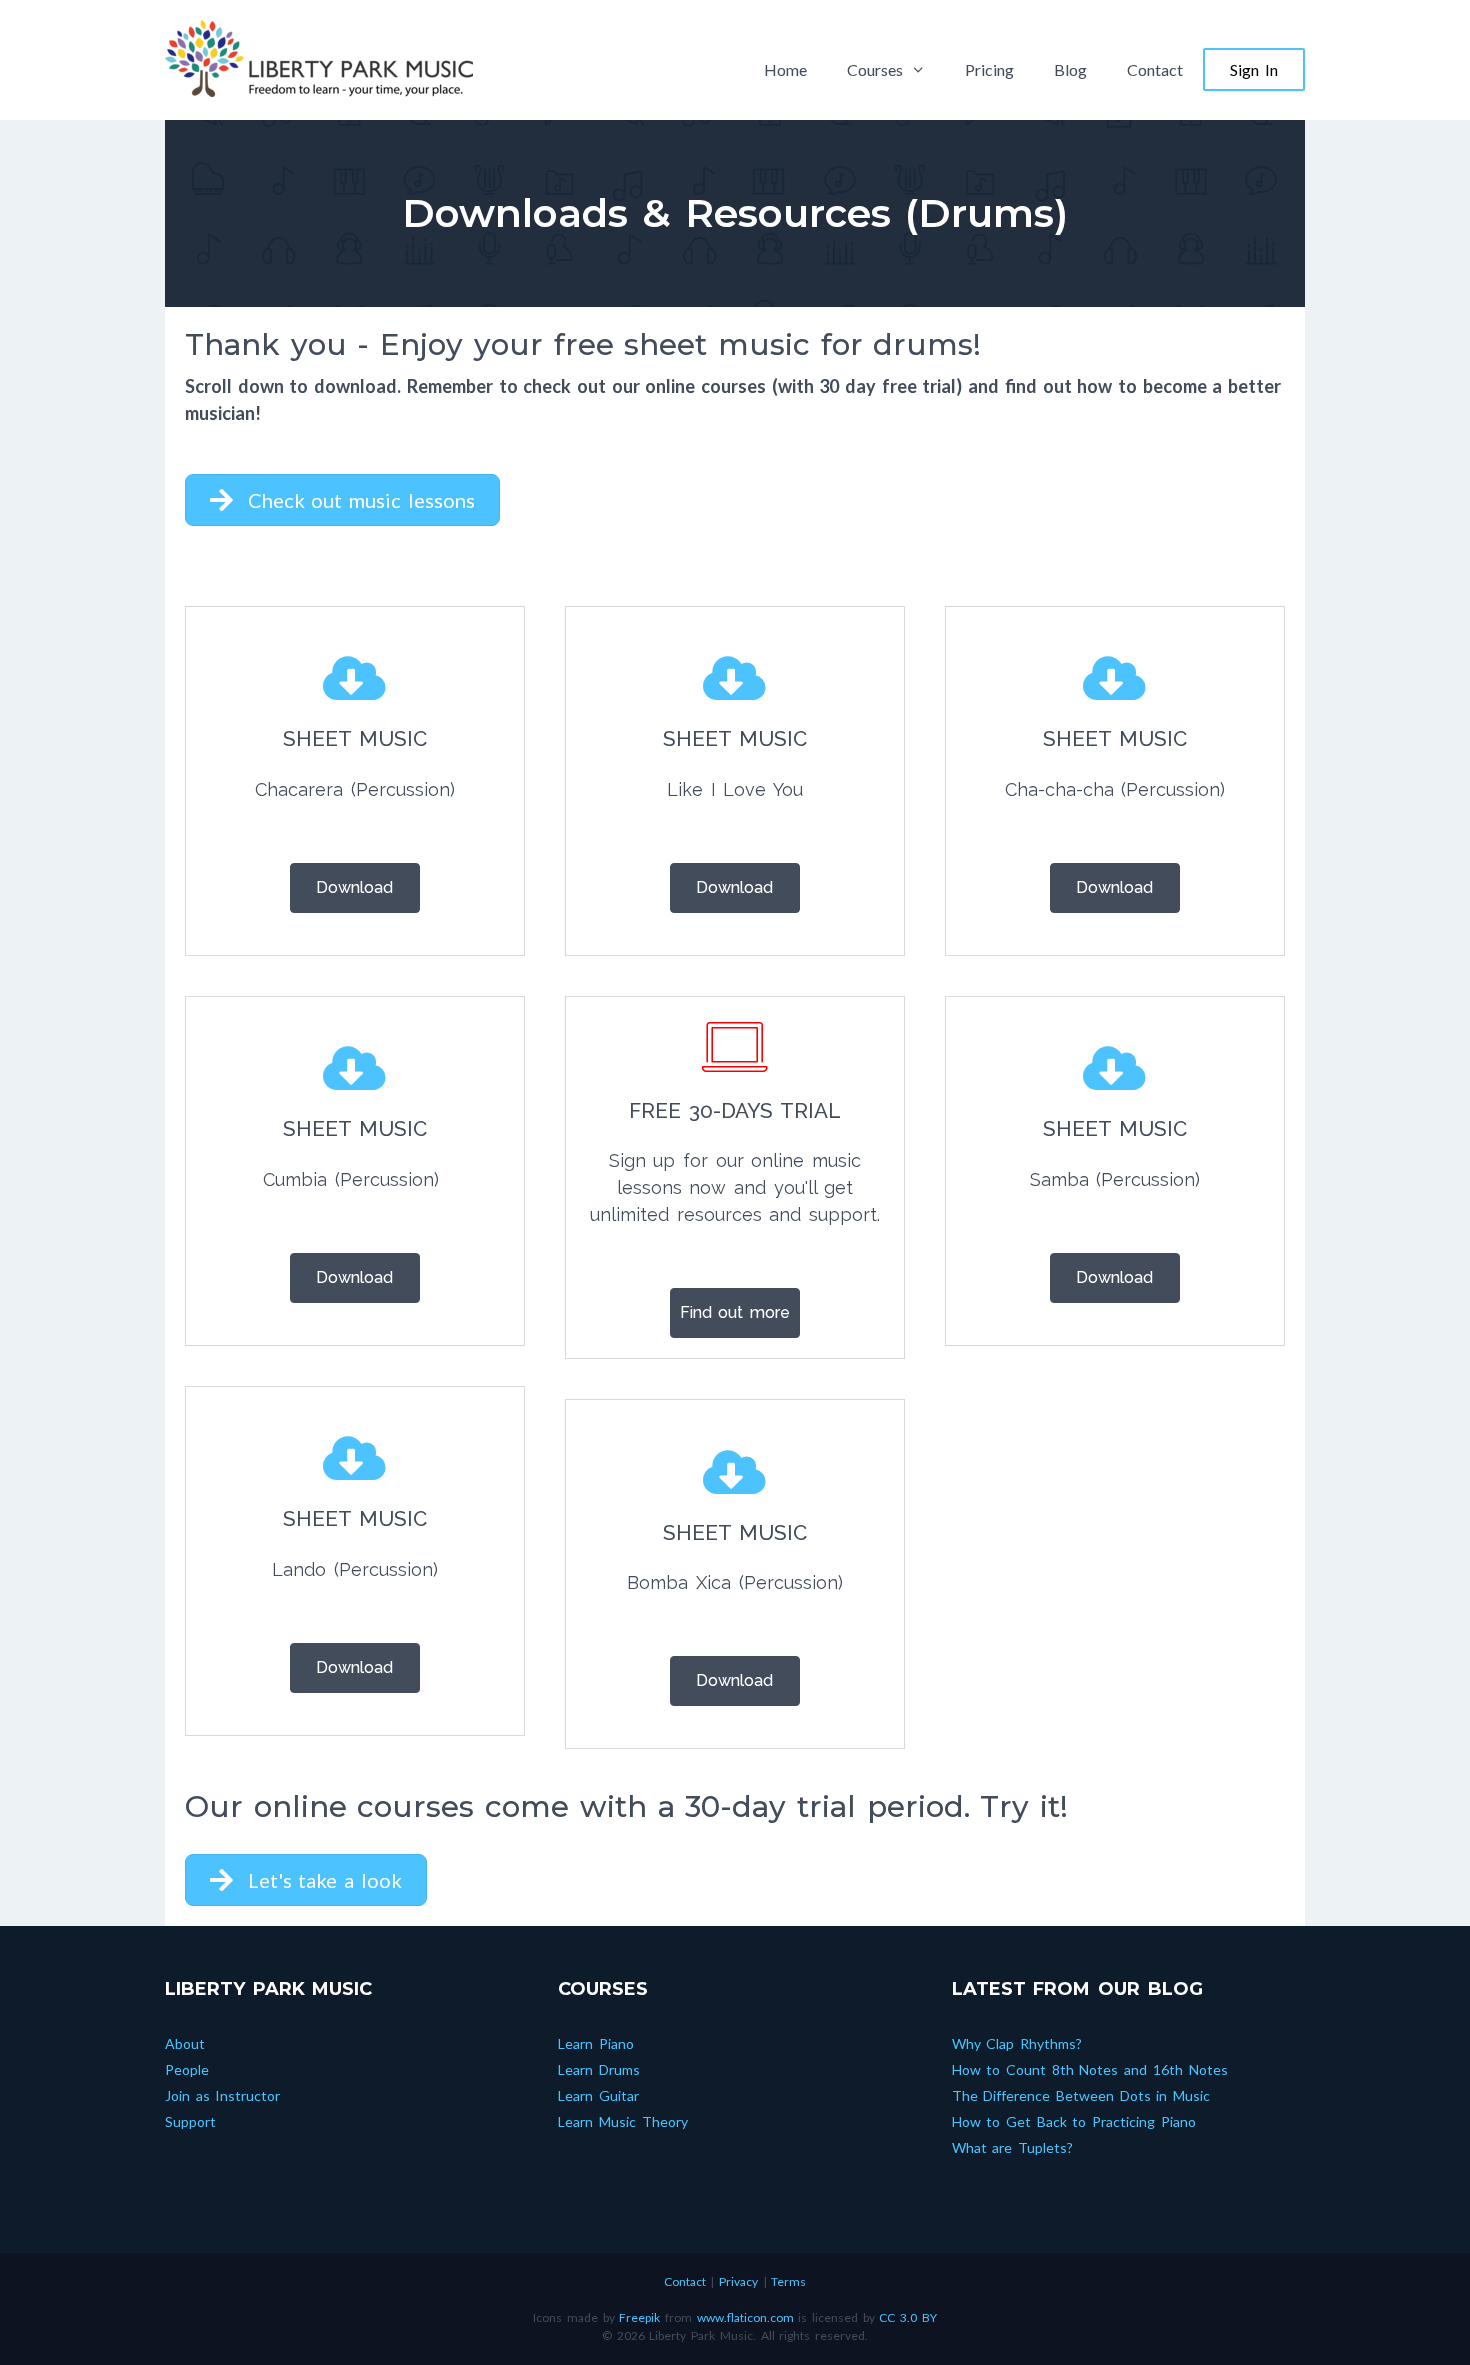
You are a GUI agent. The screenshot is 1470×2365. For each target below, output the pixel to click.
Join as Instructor (222, 2095)
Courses (875, 69)
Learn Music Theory (622, 2121)
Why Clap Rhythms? (1017, 2043)
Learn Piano (596, 2043)
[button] (342, 500)
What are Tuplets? (1012, 2147)
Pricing (989, 69)
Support (190, 2121)
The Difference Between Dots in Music (1081, 2095)
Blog (1070, 69)
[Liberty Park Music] (319, 56)
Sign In (1254, 69)
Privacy (738, 2281)
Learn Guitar (598, 2095)
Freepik (639, 2317)
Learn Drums (599, 2069)
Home (785, 69)
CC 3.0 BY (907, 2317)
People (187, 2069)
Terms (788, 2281)
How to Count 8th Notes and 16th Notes (1090, 2069)
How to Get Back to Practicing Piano (1074, 2121)
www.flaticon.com (745, 2317)
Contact (1155, 69)
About (185, 2043)
